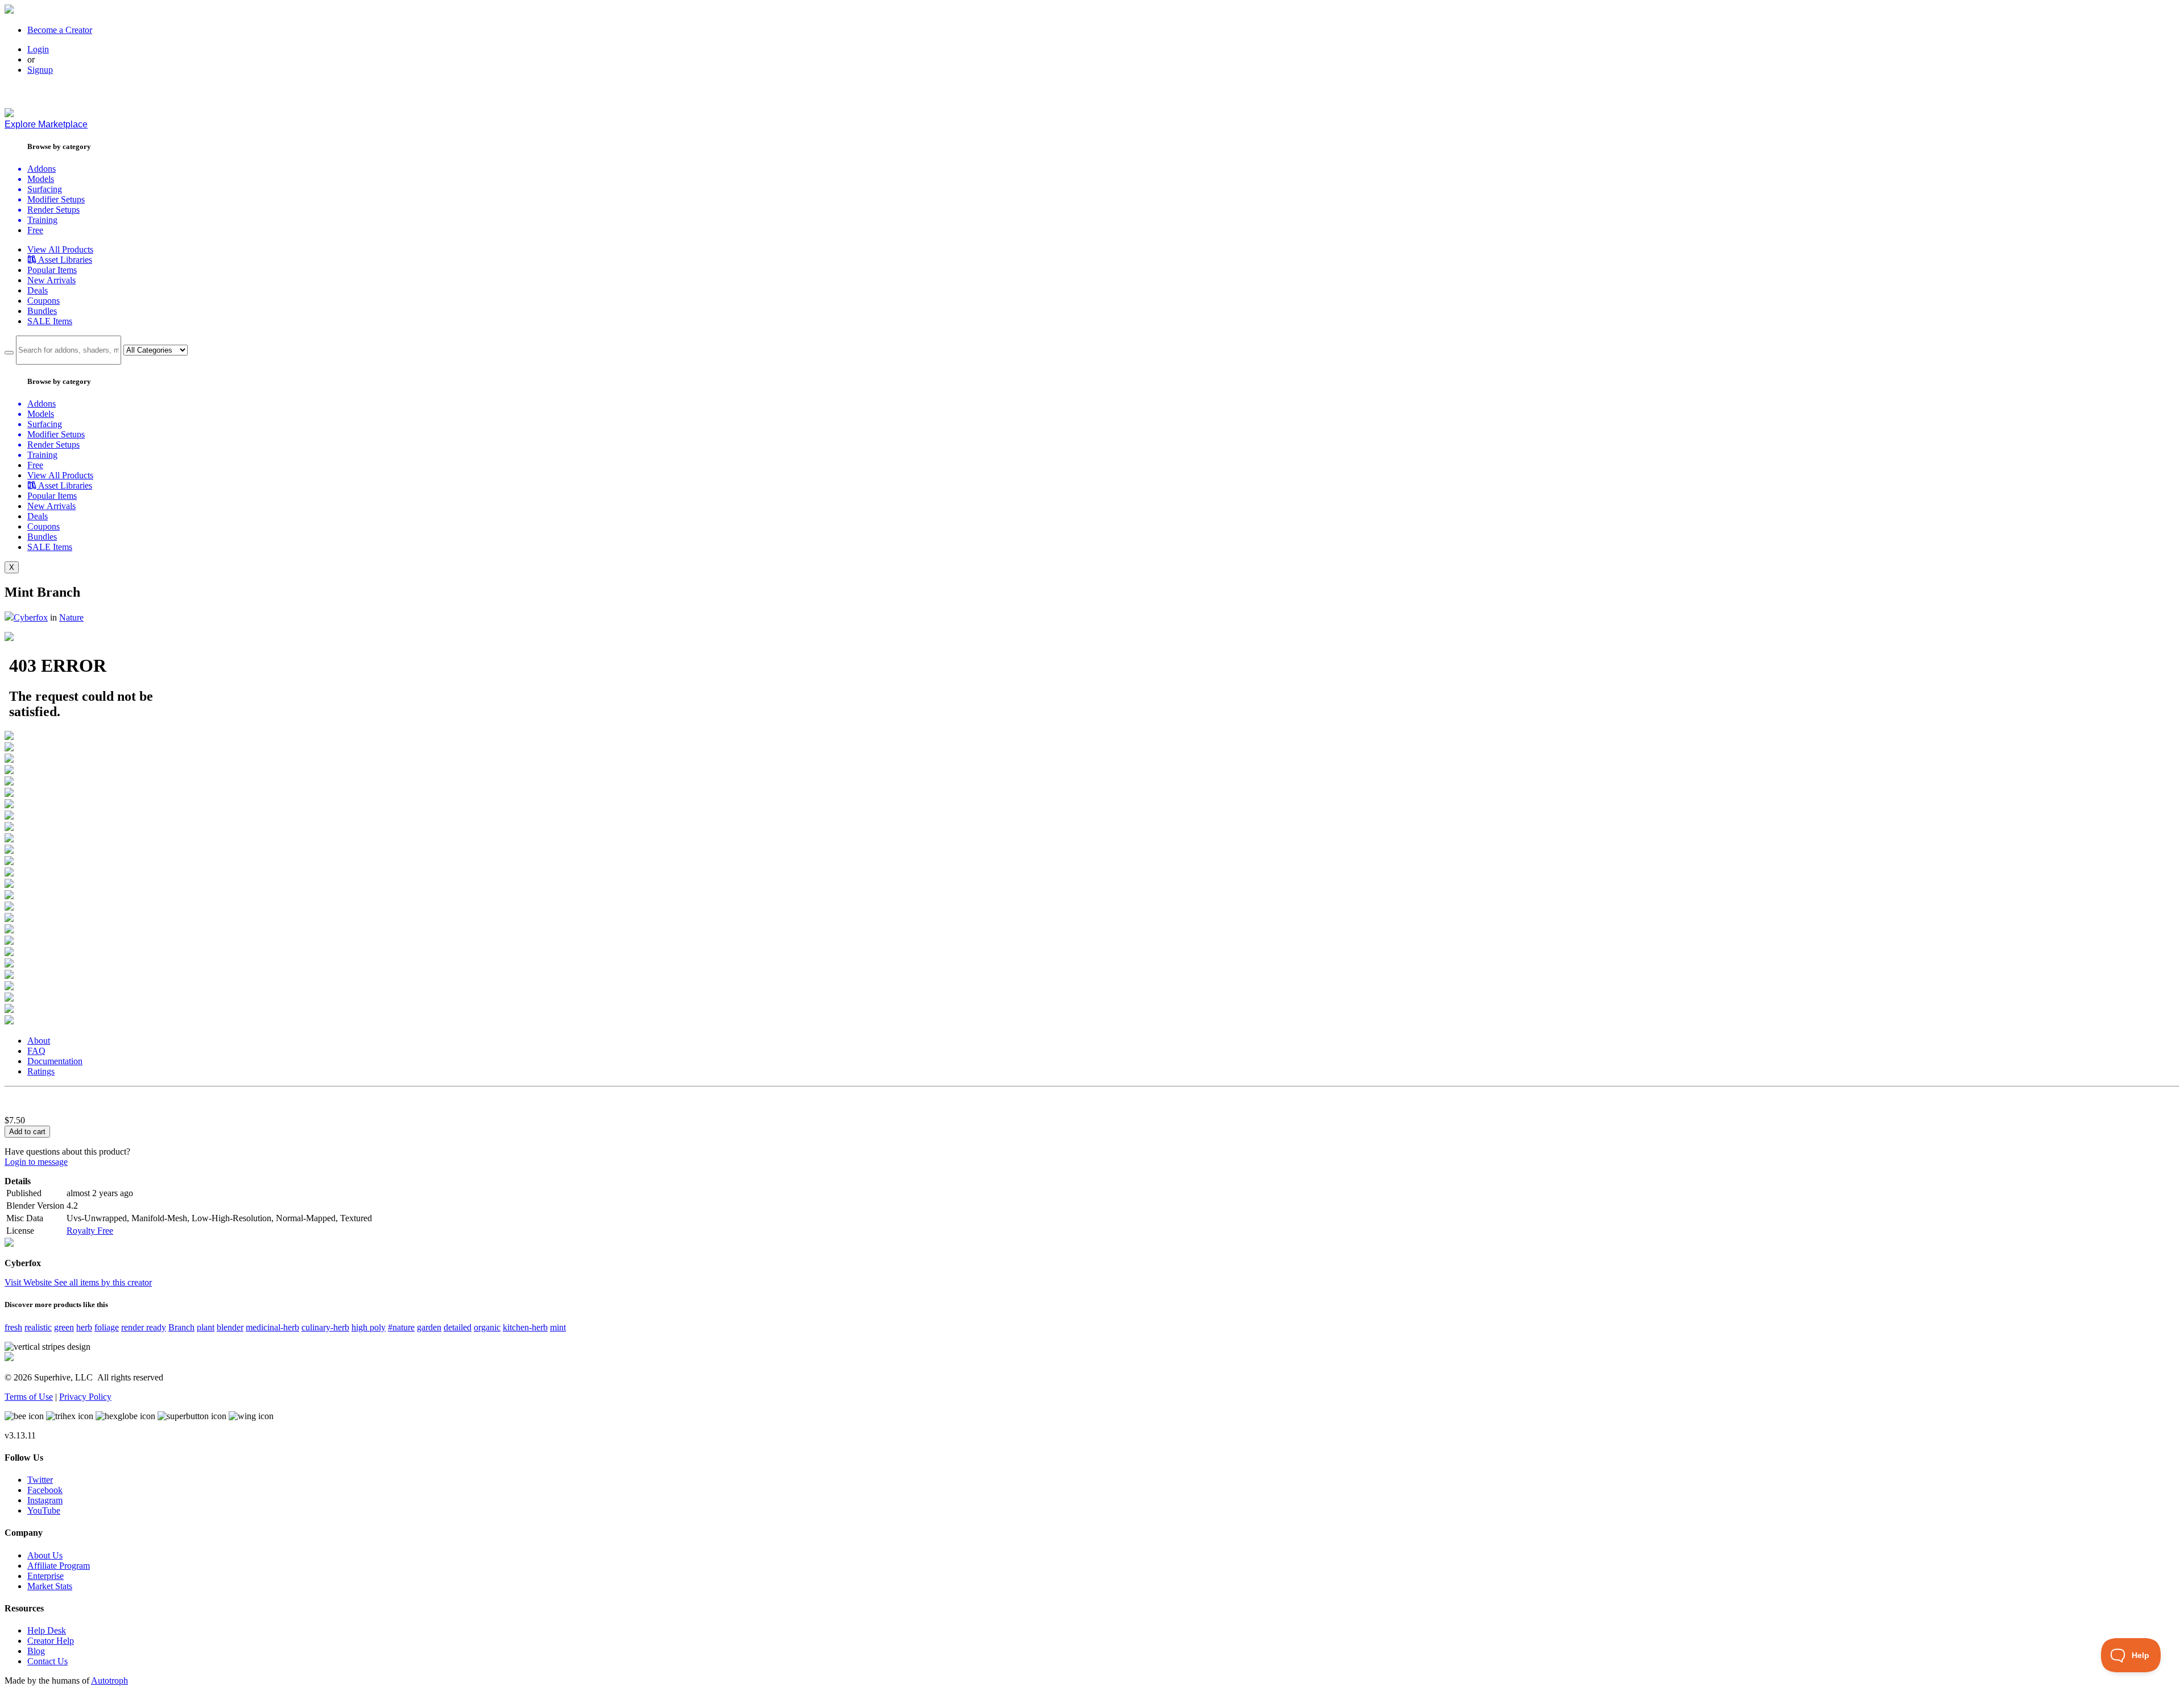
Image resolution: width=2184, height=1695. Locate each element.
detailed (458, 1327)
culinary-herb (325, 1327)
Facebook (45, 1490)
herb (84, 1327)
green (64, 1327)
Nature (71, 617)
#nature (401, 1327)
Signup (40, 70)
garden (429, 1327)
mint (558, 1327)
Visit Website (29, 1282)
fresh (13, 1327)
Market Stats (50, 1586)
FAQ (36, 1051)
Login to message (36, 1162)
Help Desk (47, 1630)
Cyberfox (31, 617)
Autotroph (109, 1680)
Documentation (55, 1061)
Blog (36, 1651)
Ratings (41, 1071)
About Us (45, 1555)
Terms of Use (29, 1397)
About (39, 1041)
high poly (369, 1327)
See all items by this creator (103, 1282)
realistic (38, 1327)
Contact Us (47, 1661)
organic (487, 1327)
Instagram (45, 1500)
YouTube (44, 1510)
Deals (38, 290)
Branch (181, 1327)
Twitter (40, 1480)
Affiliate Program (59, 1566)
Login (38, 49)
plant (206, 1327)
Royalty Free (90, 1231)
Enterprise (45, 1576)
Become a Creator (60, 30)
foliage (107, 1327)
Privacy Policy (85, 1397)
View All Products (60, 249)
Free (35, 230)
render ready (144, 1327)
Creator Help (51, 1641)
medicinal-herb (272, 1327)
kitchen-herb (525, 1327)
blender (230, 1327)
